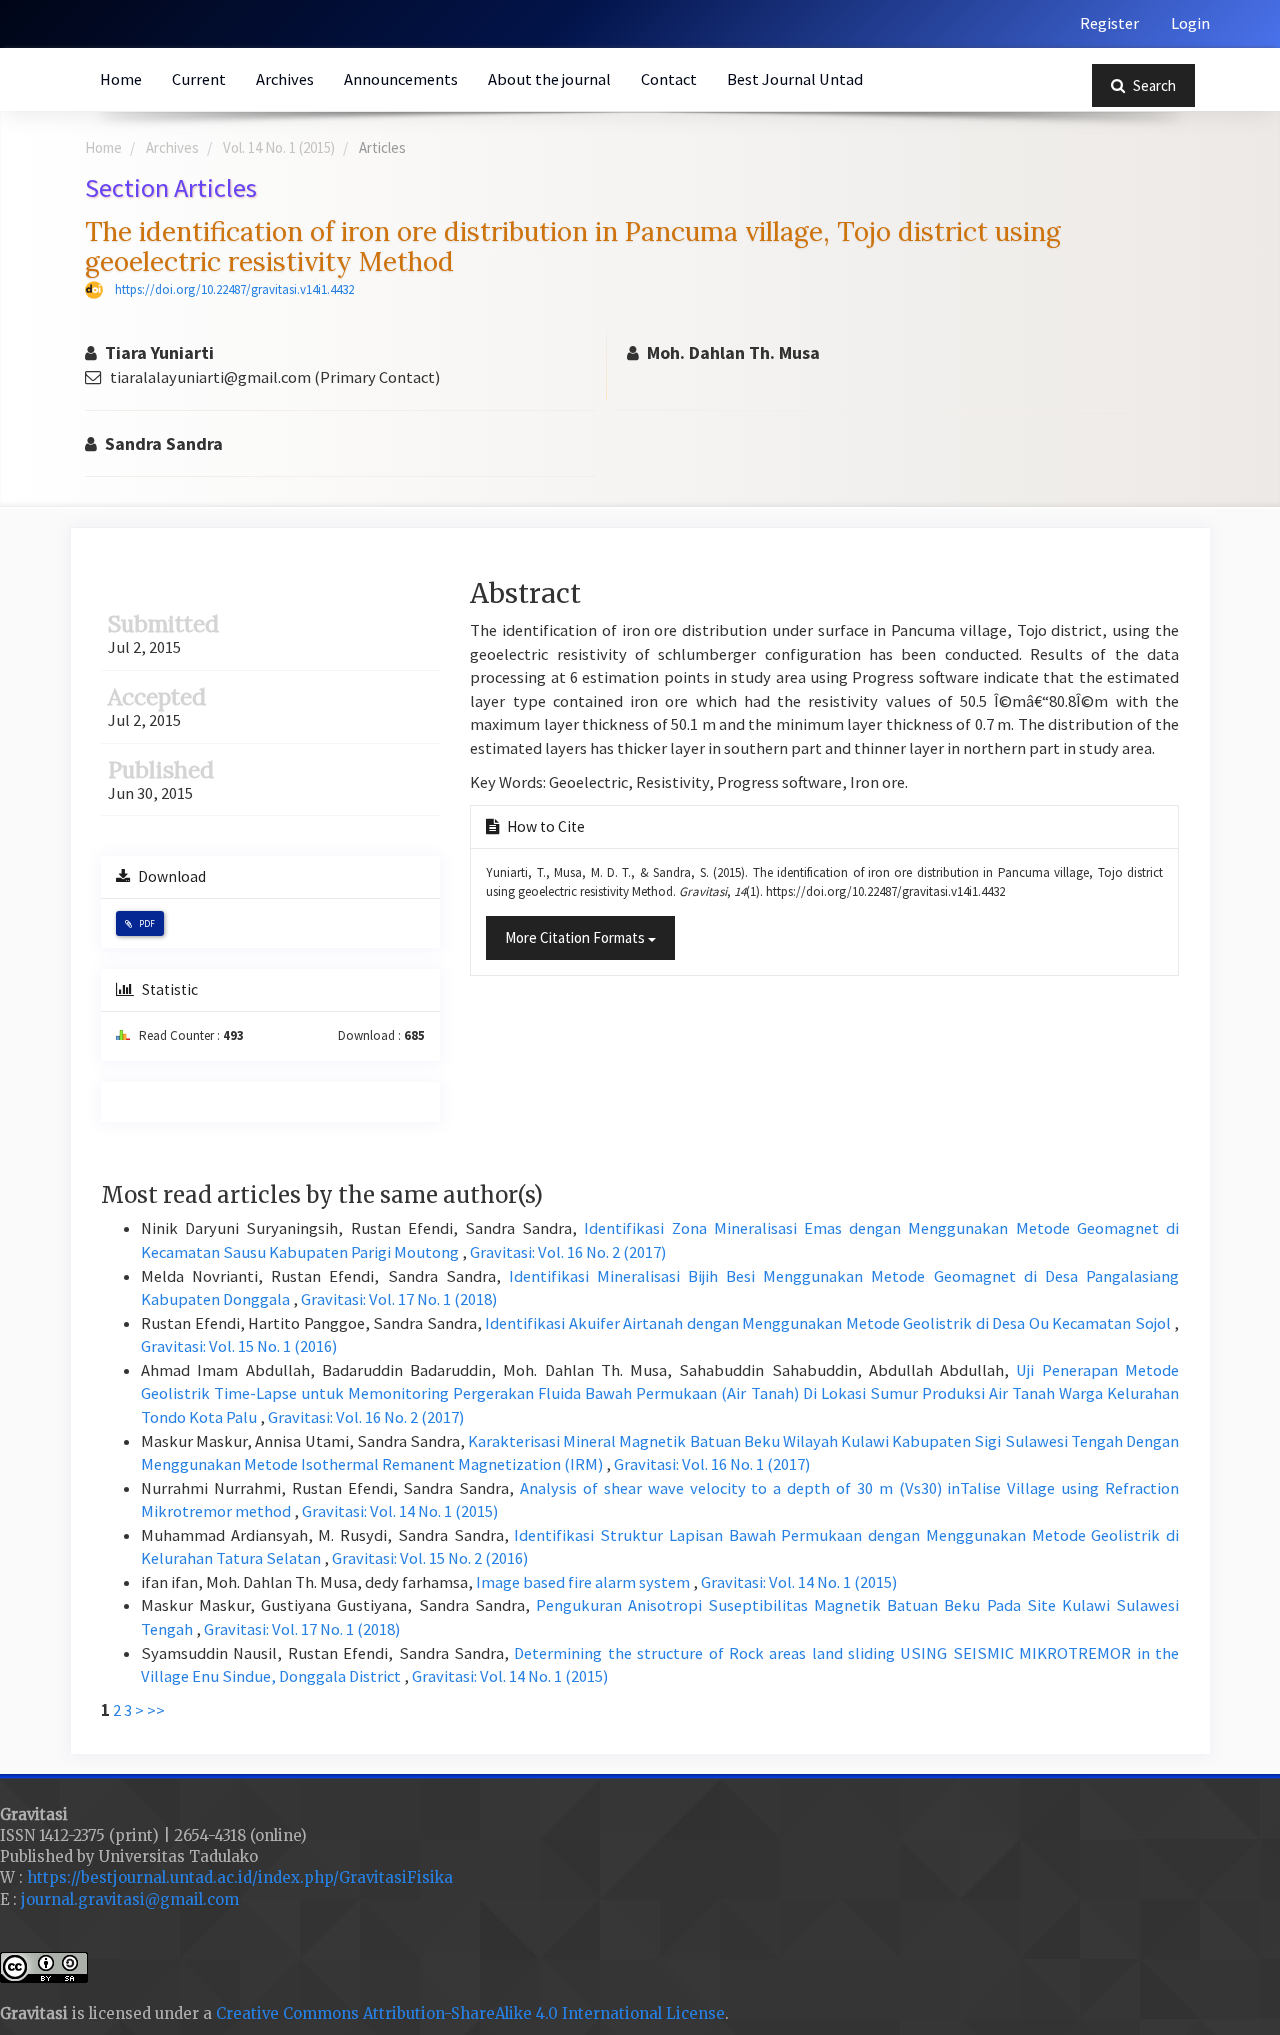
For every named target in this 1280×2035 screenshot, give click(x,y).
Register (1109, 23)
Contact (669, 79)
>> (156, 1710)
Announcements (401, 79)
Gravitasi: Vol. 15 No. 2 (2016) (430, 1558)
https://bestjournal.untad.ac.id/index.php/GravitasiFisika (240, 1877)
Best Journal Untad (795, 79)
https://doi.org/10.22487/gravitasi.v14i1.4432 (234, 289)
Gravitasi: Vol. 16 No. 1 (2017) (712, 1464)
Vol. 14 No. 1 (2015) (279, 147)
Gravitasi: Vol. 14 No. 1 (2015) (400, 1511)
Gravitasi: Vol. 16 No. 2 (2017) (568, 1252)
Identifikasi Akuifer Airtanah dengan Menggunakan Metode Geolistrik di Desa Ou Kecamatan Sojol (829, 1323)
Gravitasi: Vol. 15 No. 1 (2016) (239, 1346)
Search (1153, 85)
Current (199, 79)
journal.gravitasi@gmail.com (130, 1899)
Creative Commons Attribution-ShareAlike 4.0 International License (470, 2013)
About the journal (549, 79)
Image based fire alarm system (584, 1582)
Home (121, 79)
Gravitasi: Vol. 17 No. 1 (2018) (399, 1299)
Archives (285, 79)
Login (1190, 23)
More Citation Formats (576, 937)
